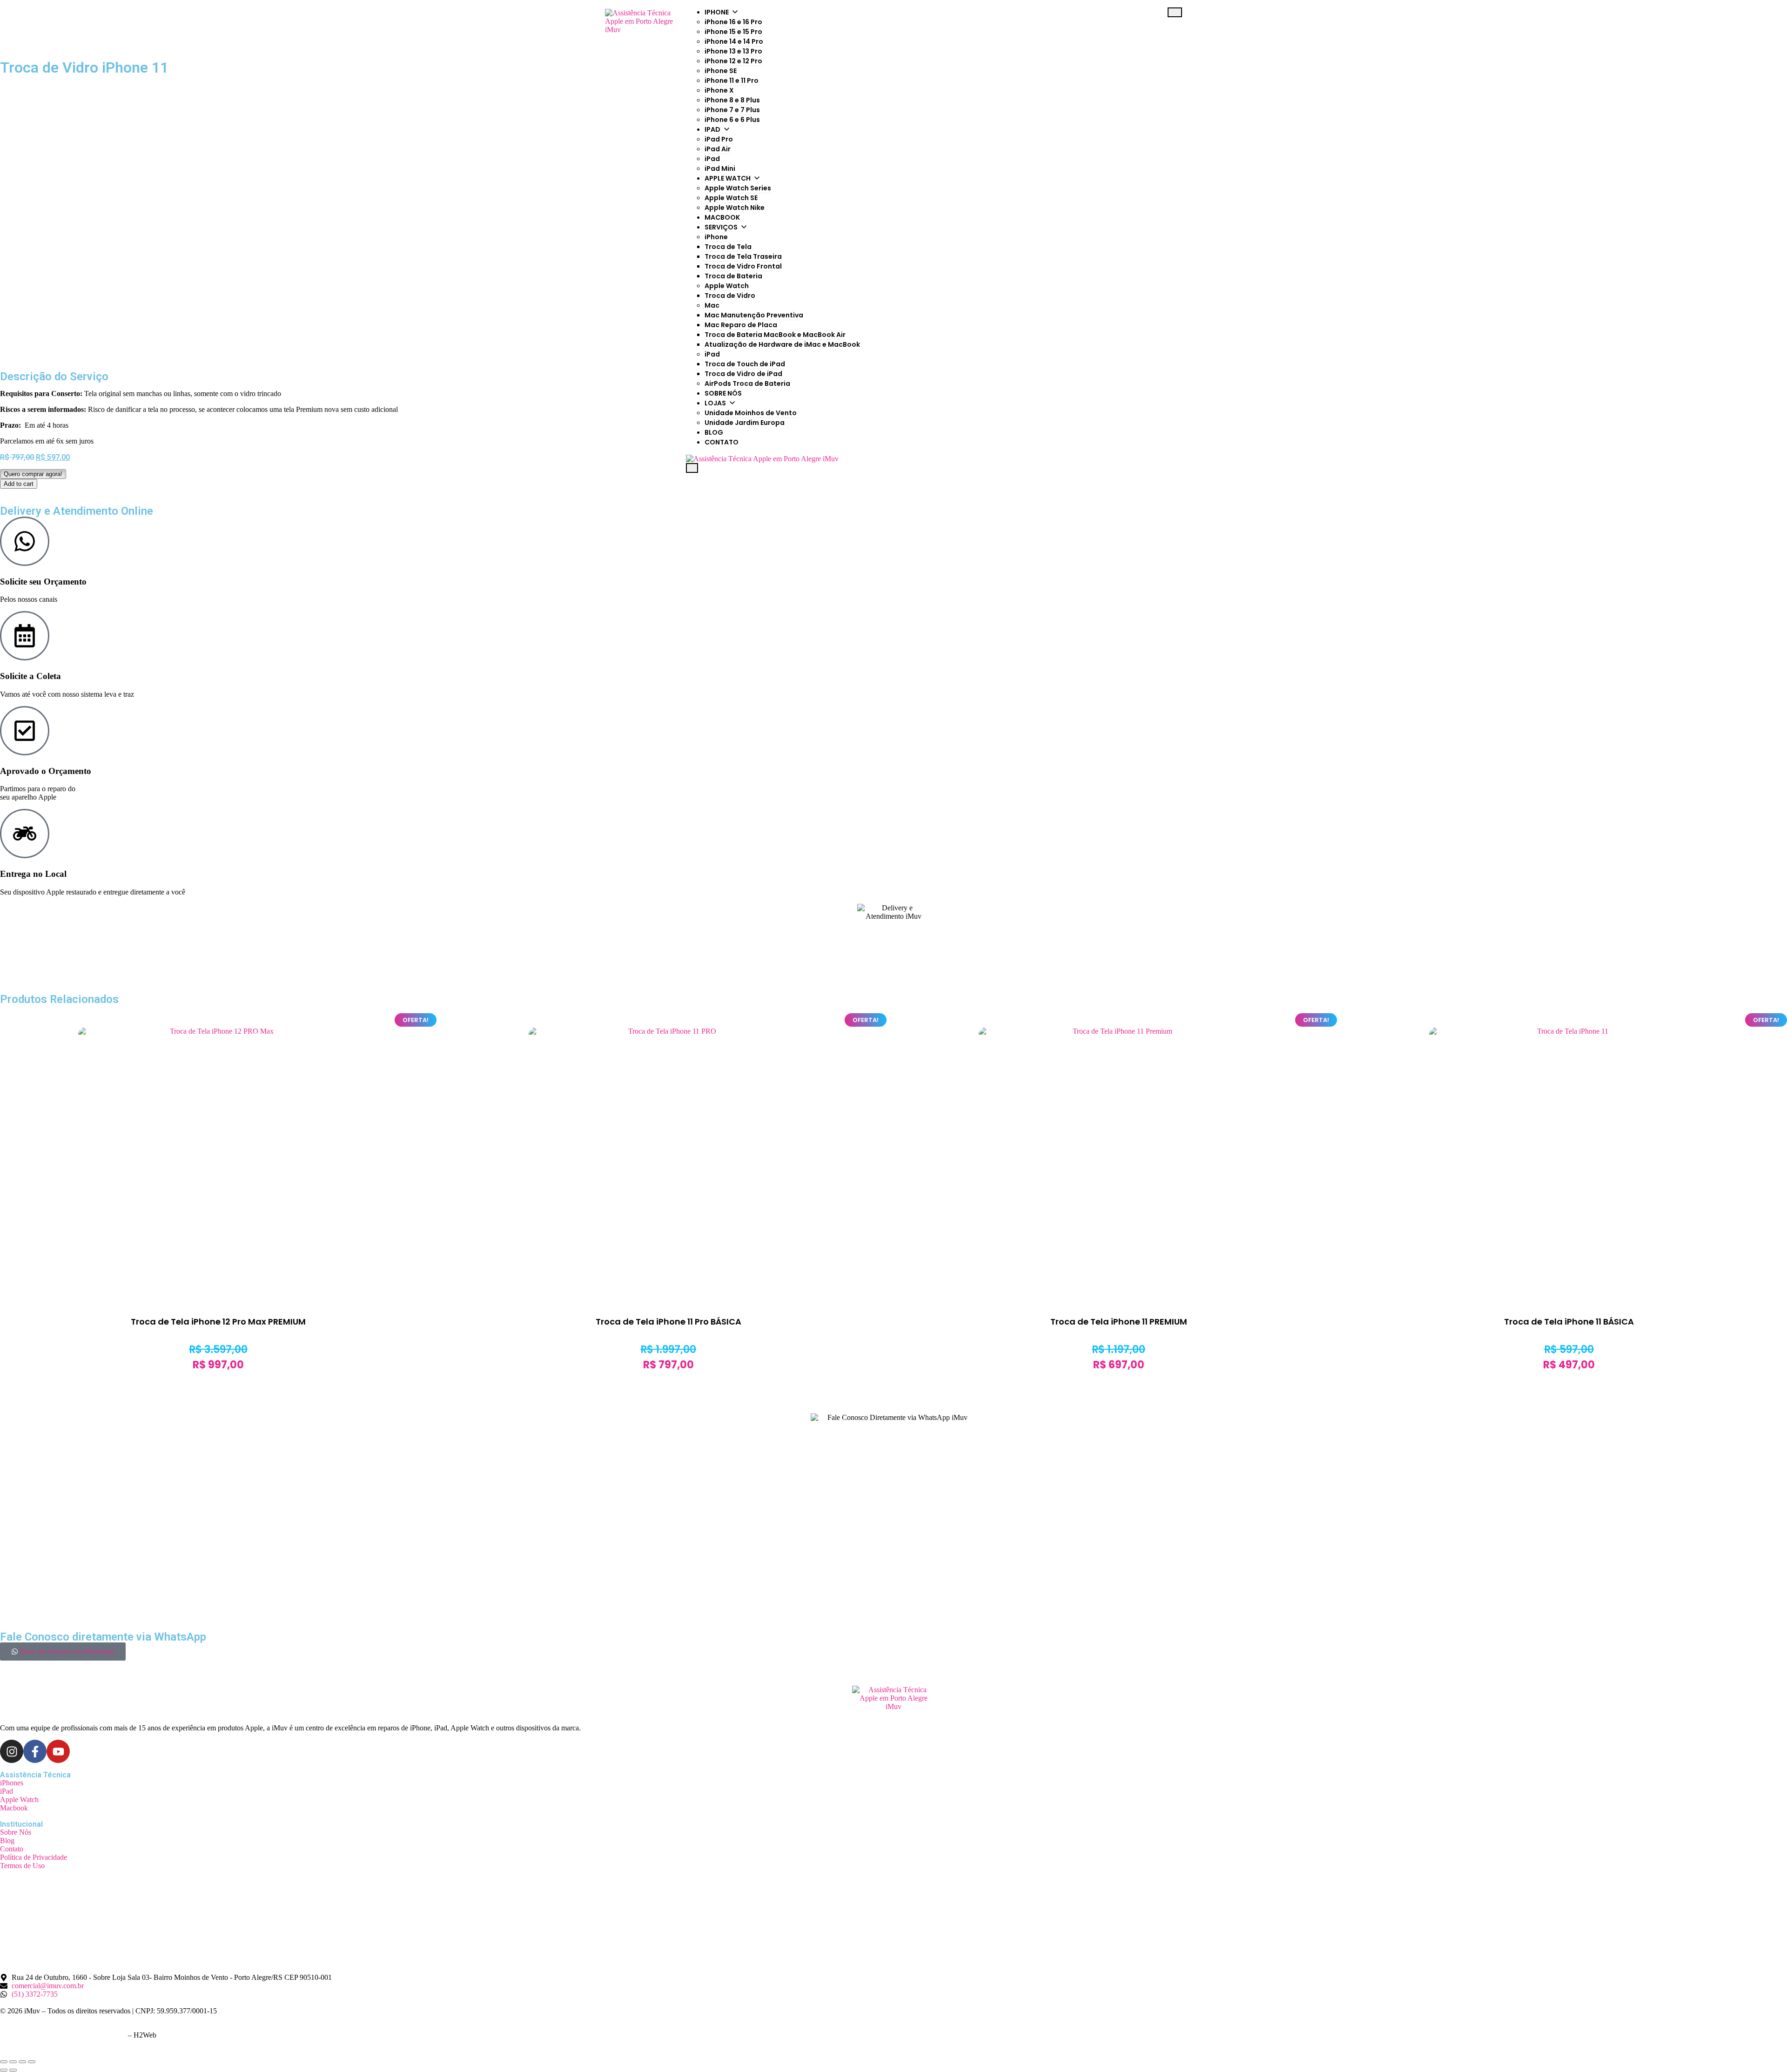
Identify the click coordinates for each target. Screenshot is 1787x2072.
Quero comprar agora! (33, 474)
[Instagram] (12, 1751)
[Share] (13, 2062)
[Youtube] (58, 1751)
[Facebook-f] (35, 1751)
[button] (33, 474)
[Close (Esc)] (4, 2062)
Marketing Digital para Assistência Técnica (63, 2035)
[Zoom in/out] (32, 2062)
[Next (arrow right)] (13, 2070)
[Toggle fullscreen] (22, 2062)
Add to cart (19, 484)
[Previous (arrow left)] (4, 2070)
